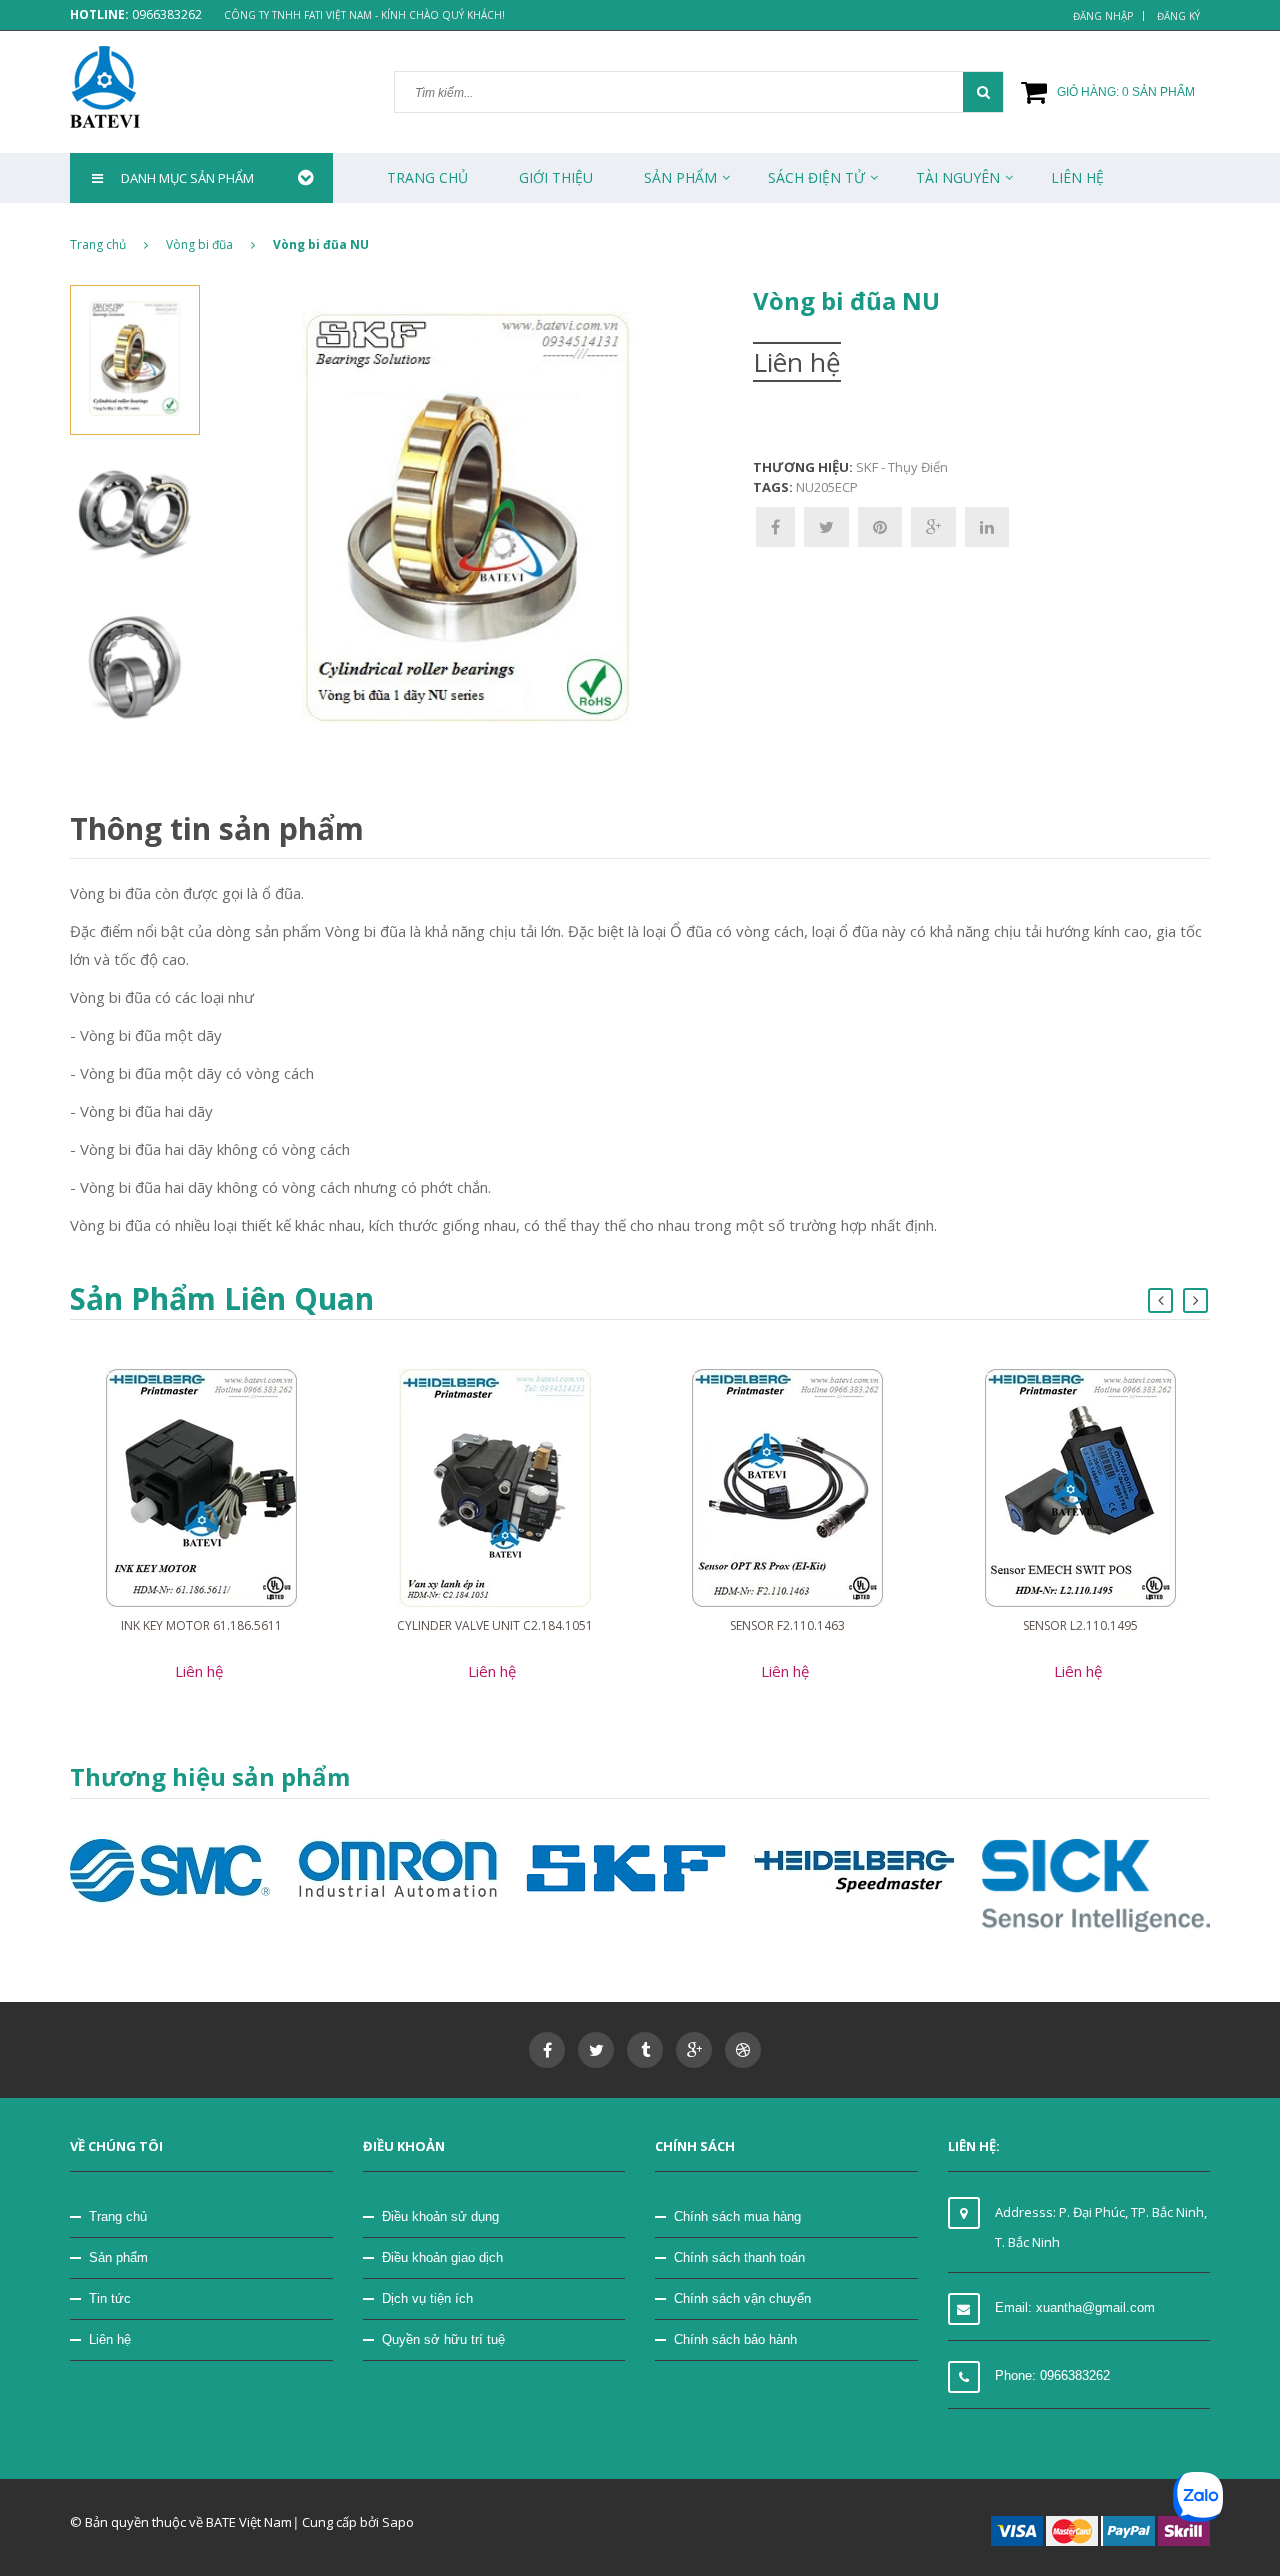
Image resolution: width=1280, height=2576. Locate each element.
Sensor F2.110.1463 (787, 1625)
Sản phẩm (680, 177)
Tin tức (110, 2298)
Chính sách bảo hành (735, 2339)
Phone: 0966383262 (1052, 2375)
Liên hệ (110, 2339)
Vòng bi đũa (199, 244)
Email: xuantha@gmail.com (1075, 2307)
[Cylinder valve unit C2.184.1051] (495, 1486)
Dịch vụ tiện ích (427, 2298)
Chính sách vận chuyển (742, 2298)
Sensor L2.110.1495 (1080, 1625)
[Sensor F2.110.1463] (787, 1486)
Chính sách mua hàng (737, 2216)
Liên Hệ (1077, 177)
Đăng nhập (1103, 16)
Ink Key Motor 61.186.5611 (201, 1625)
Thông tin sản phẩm (217, 828)
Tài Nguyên (958, 177)
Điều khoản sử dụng (440, 2216)
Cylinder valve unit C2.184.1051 (495, 1625)
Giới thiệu (556, 177)
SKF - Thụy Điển (902, 467)
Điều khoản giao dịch (442, 2257)
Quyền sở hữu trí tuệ (443, 2339)
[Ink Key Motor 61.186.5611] (201, 1486)
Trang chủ (427, 177)
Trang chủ (118, 2216)
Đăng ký (1178, 16)
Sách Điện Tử (816, 177)
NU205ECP (827, 487)
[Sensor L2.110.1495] (1080, 1486)
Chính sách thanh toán (739, 2257)
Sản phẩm (118, 2257)
